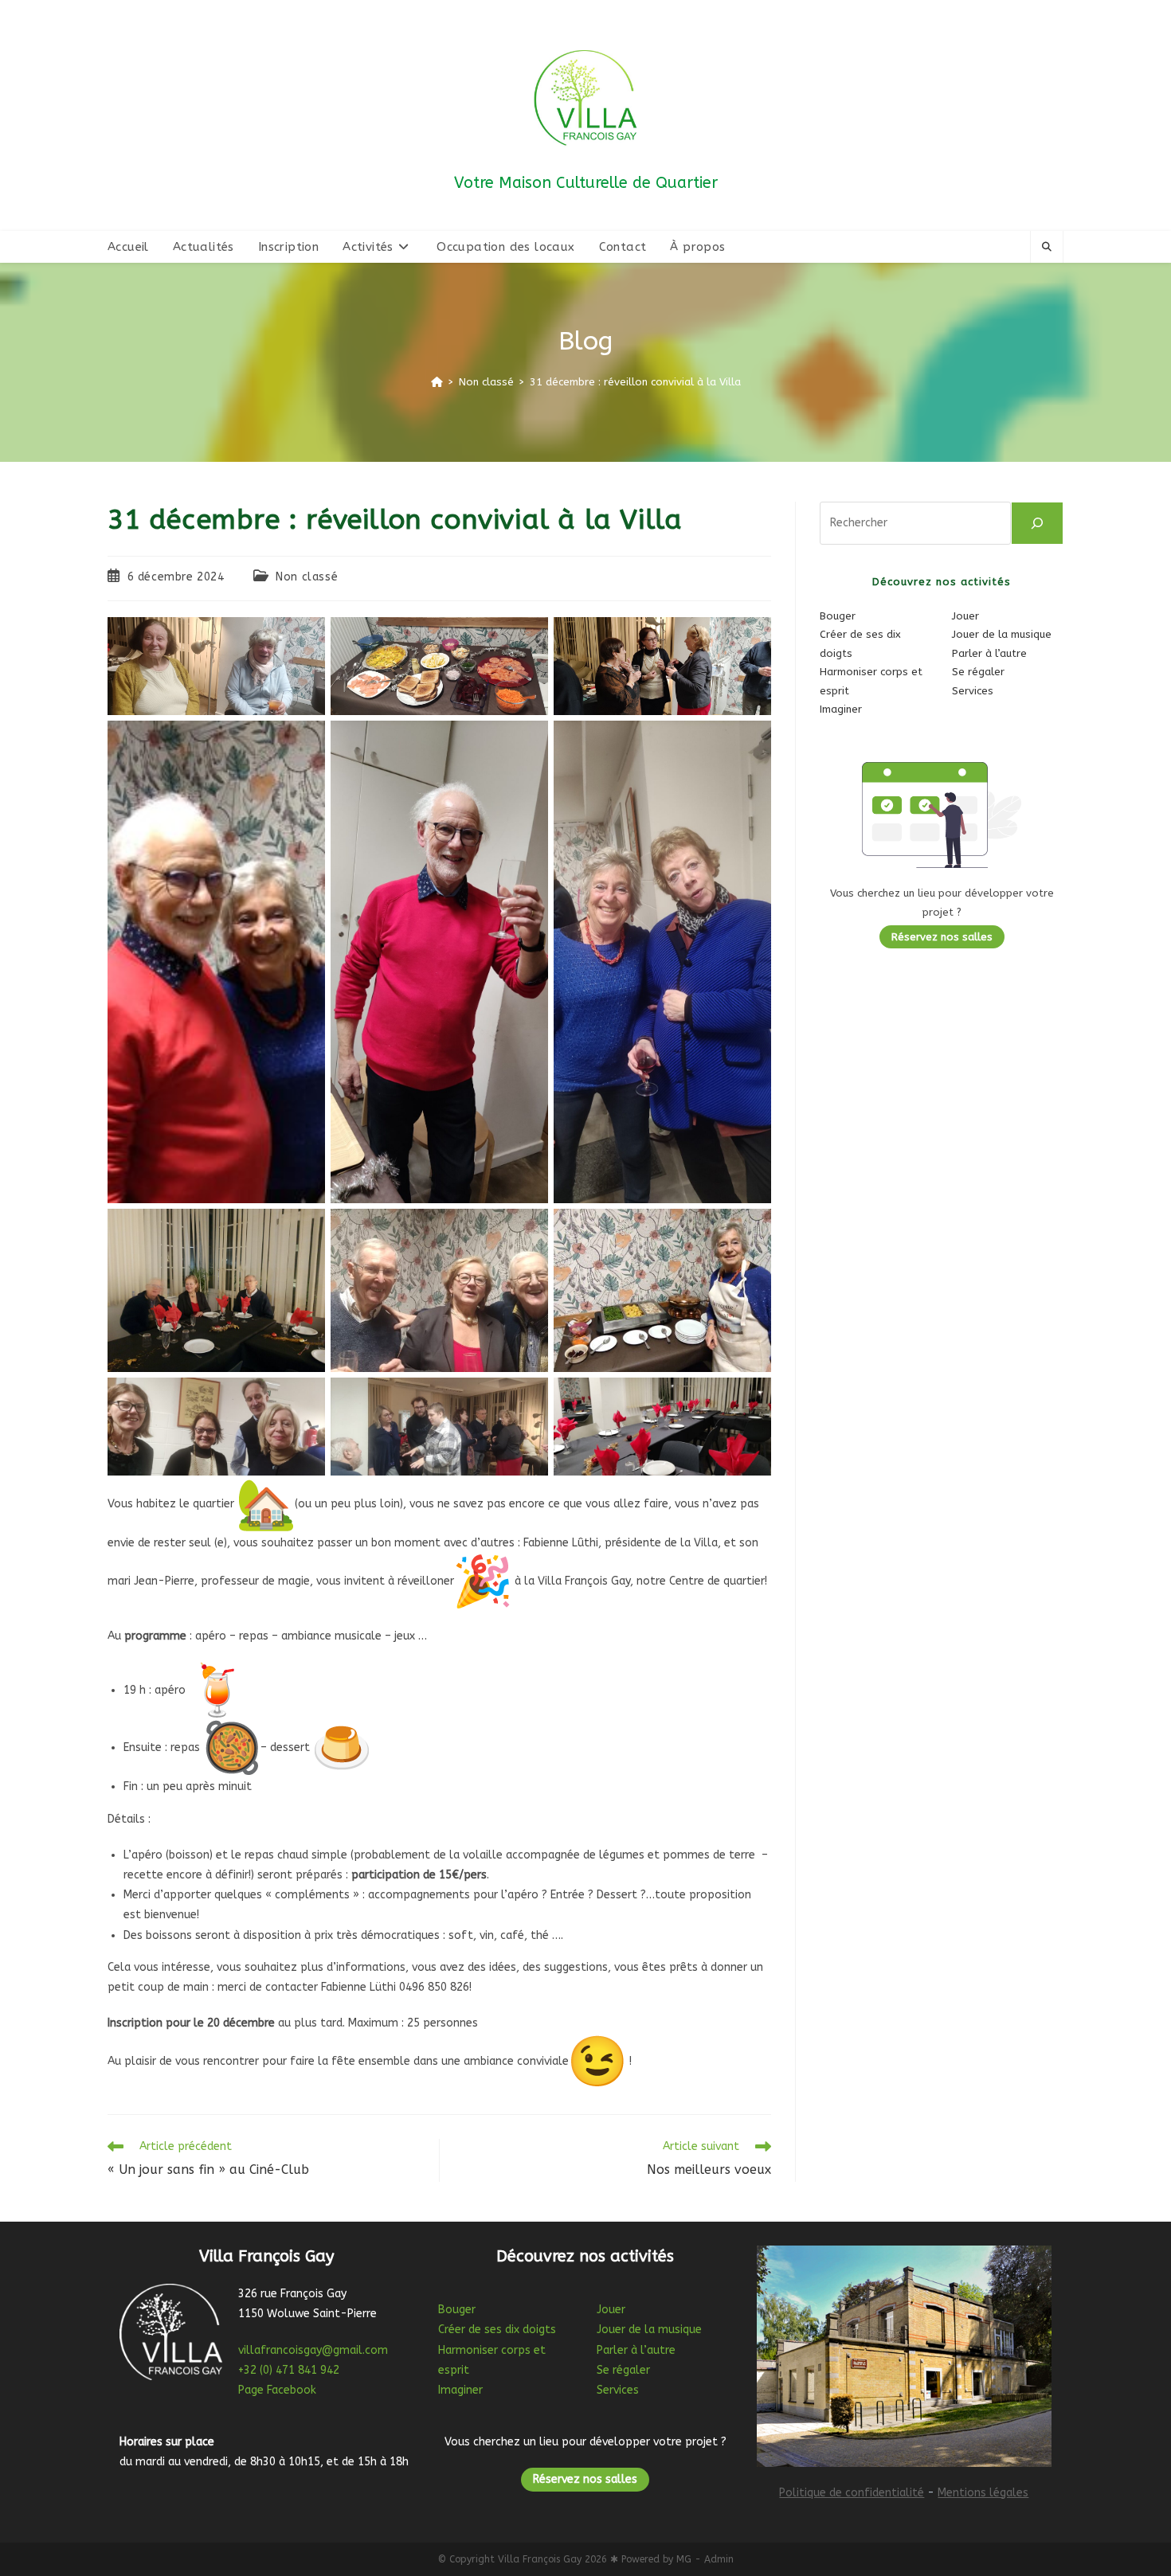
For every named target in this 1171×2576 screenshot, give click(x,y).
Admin (719, 2559)
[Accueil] (437, 382)
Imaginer (841, 709)
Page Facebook (277, 2390)
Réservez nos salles (942, 937)
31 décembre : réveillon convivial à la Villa (635, 382)
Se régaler (978, 672)
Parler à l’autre (989, 653)
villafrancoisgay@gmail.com (313, 2350)
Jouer (965, 616)
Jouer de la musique (1002, 634)
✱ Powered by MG (651, 2559)
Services (973, 691)
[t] (1037, 523)
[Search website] (1047, 248)
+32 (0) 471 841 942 (289, 2370)
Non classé (307, 577)
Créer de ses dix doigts (497, 2330)
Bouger (838, 616)
